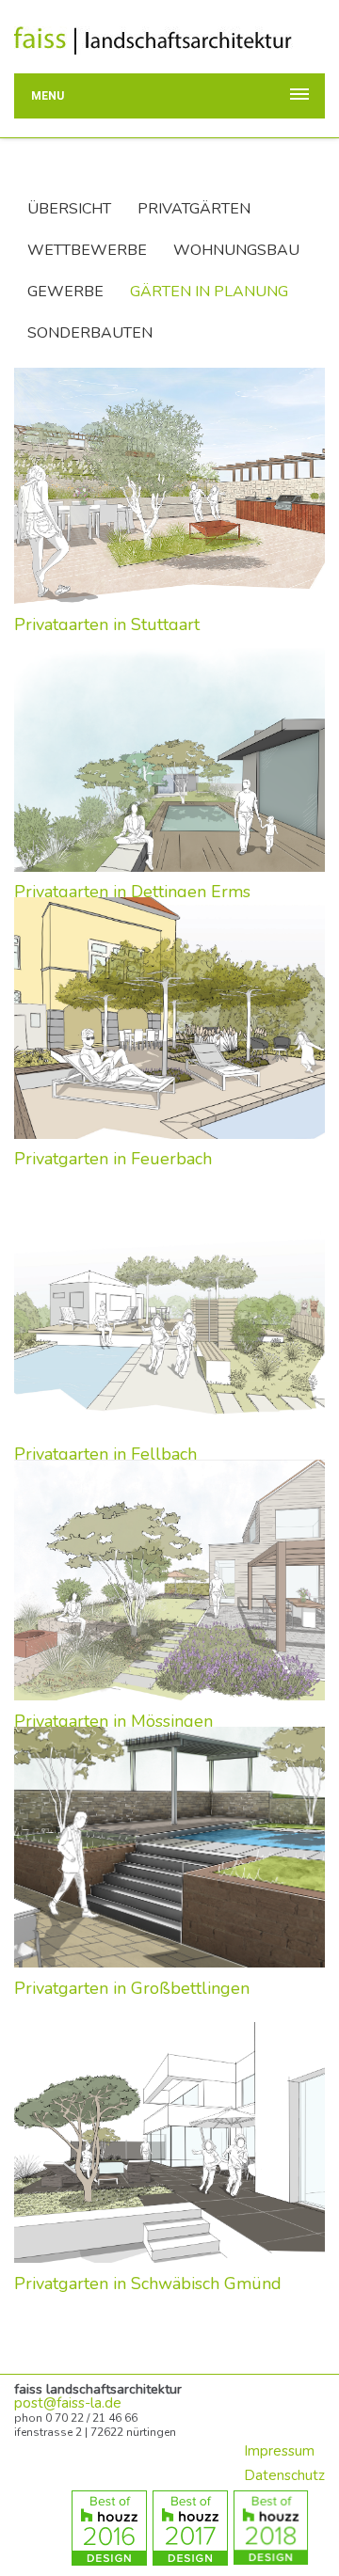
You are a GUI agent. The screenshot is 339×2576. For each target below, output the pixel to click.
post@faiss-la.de (68, 2403)
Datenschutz (284, 2475)
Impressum (279, 2451)
